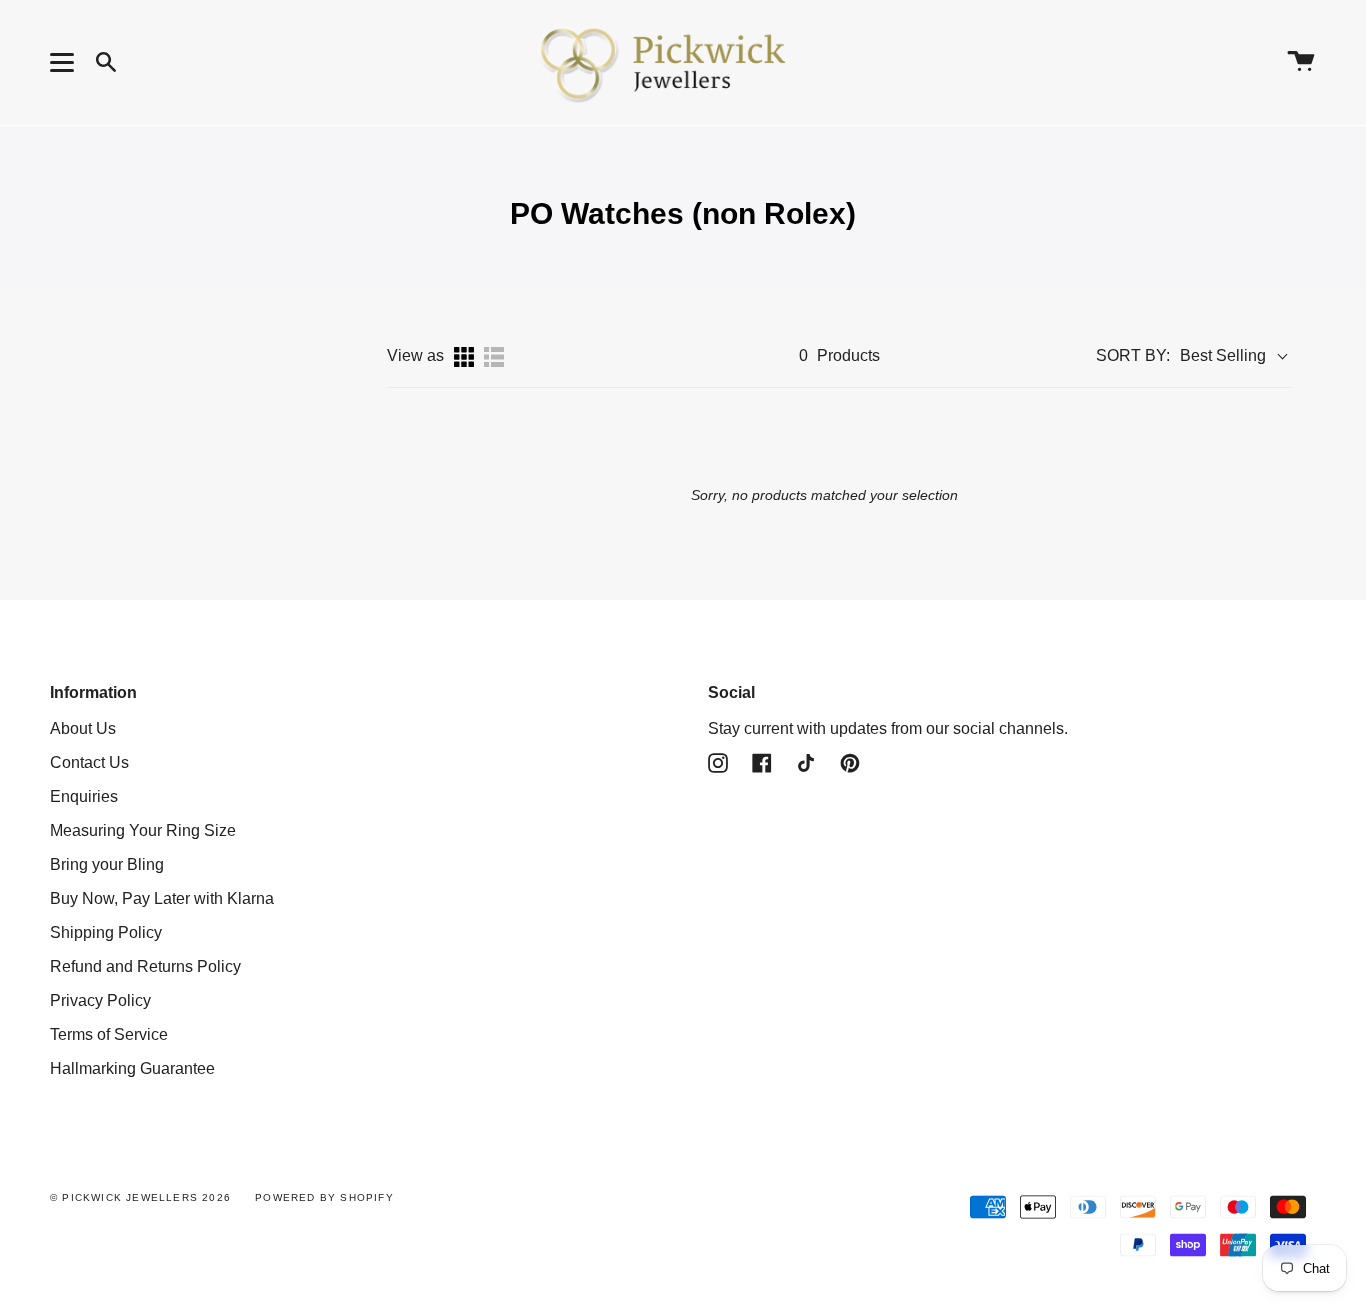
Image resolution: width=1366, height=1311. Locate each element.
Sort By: (1133, 355)
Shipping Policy (106, 932)
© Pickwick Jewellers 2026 (140, 1197)
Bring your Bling (107, 864)
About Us (83, 728)
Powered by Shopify (324, 1197)
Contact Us (89, 762)
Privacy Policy (100, 1000)
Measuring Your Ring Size (143, 830)
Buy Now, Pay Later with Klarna (162, 898)
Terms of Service (109, 1034)
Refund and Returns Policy (145, 966)
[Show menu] (65, 62)
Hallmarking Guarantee (132, 1068)
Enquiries (84, 796)
